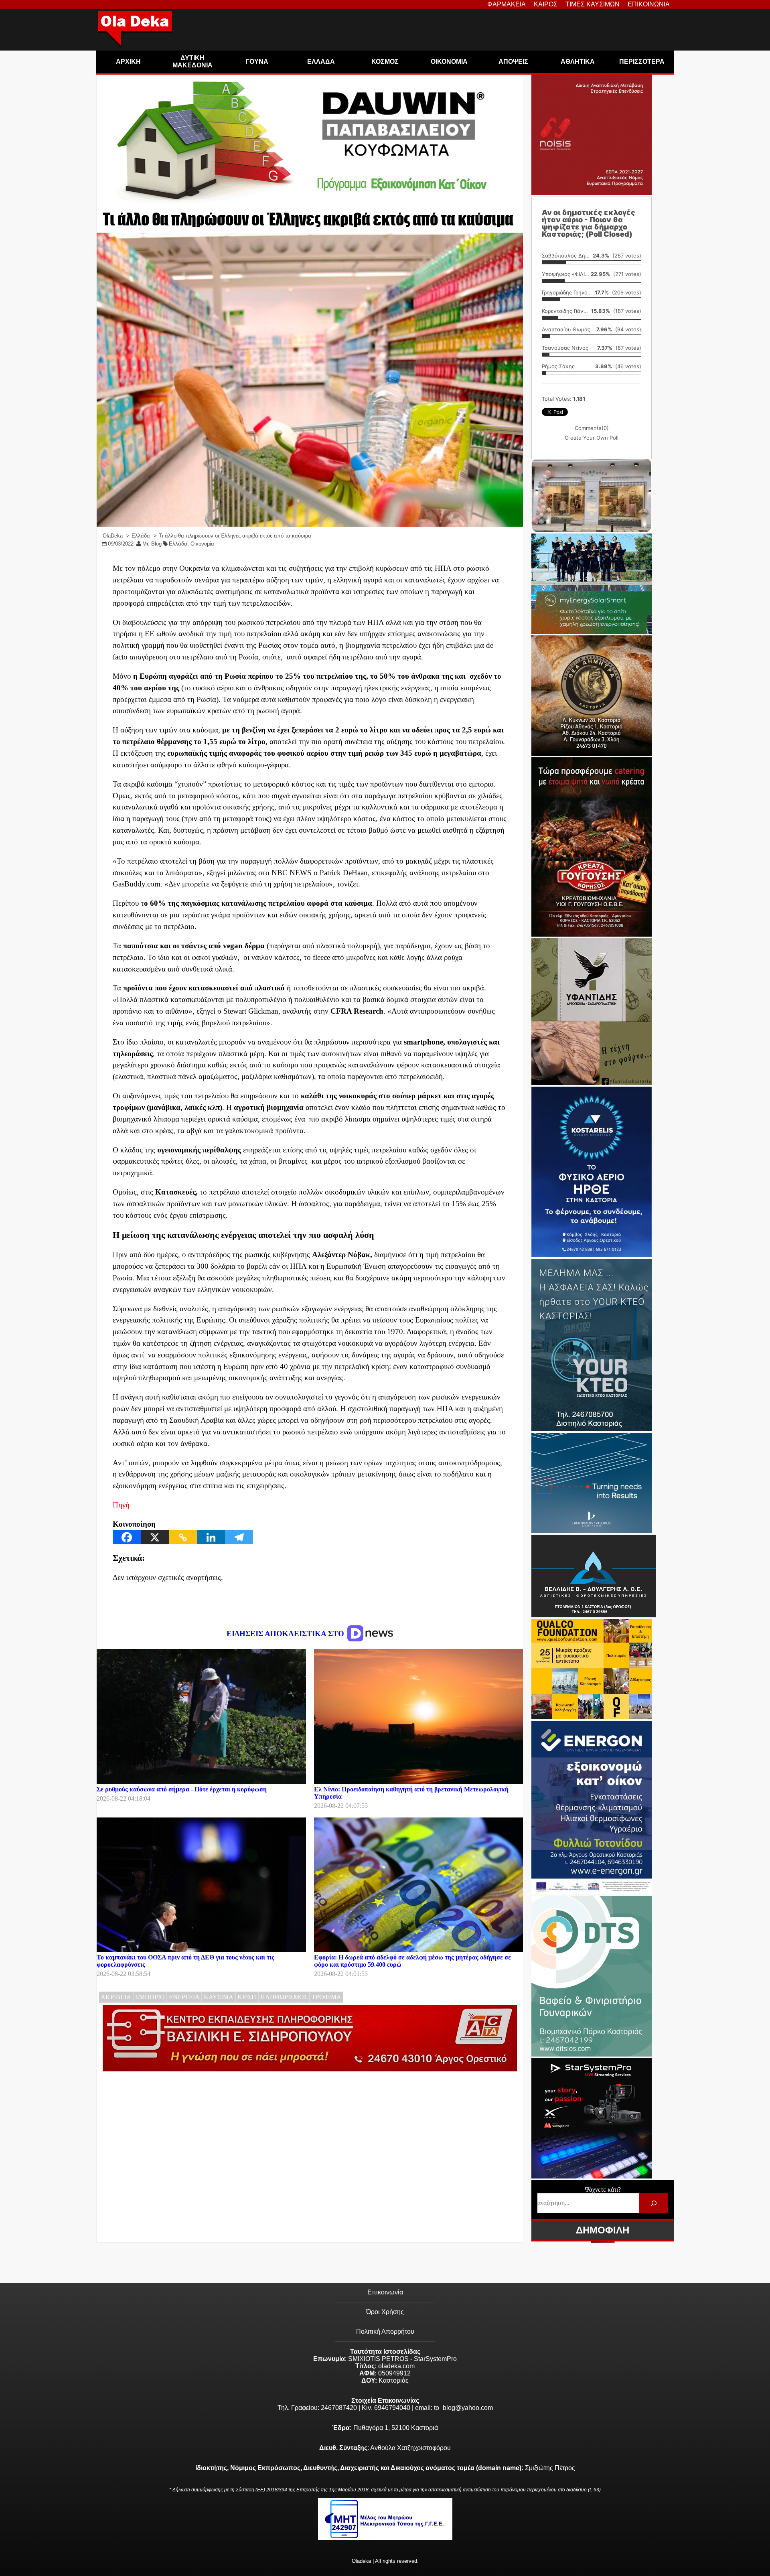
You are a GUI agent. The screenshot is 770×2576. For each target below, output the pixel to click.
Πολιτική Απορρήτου (385, 2332)
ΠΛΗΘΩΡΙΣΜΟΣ (284, 1997)
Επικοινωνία (385, 2292)
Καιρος (546, 4)
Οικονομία (202, 544)
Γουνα (257, 62)
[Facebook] (127, 1537)
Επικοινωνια (649, 4)
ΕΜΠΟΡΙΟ (150, 1997)
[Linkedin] (211, 1537)
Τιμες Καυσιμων (593, 4)
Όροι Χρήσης (385, 2312)
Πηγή (121, 1505)
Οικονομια (449, 62)
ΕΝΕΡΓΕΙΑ (184, 1997)
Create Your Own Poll (592, 438)
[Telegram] (239, 1537)
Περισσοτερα (642, 62)
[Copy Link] (183, 1537)
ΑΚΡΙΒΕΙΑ (116, 1997)
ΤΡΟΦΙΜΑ (326, 1997)
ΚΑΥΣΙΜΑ (219, 1997)
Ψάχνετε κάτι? (603, 2190)
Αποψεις (513, 62)
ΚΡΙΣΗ (247, 1997)
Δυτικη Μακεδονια (192, 62)
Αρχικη (128, 62)
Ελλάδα (178, 544)
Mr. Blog (152, 544)
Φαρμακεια (507, 4)
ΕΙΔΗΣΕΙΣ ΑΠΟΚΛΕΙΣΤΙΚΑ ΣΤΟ (286, 1634)
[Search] (653, 2203)
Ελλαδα (321, 62)
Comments (592, 428)
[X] (155, 1537)
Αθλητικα (578, 62)
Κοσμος (385, 62)
